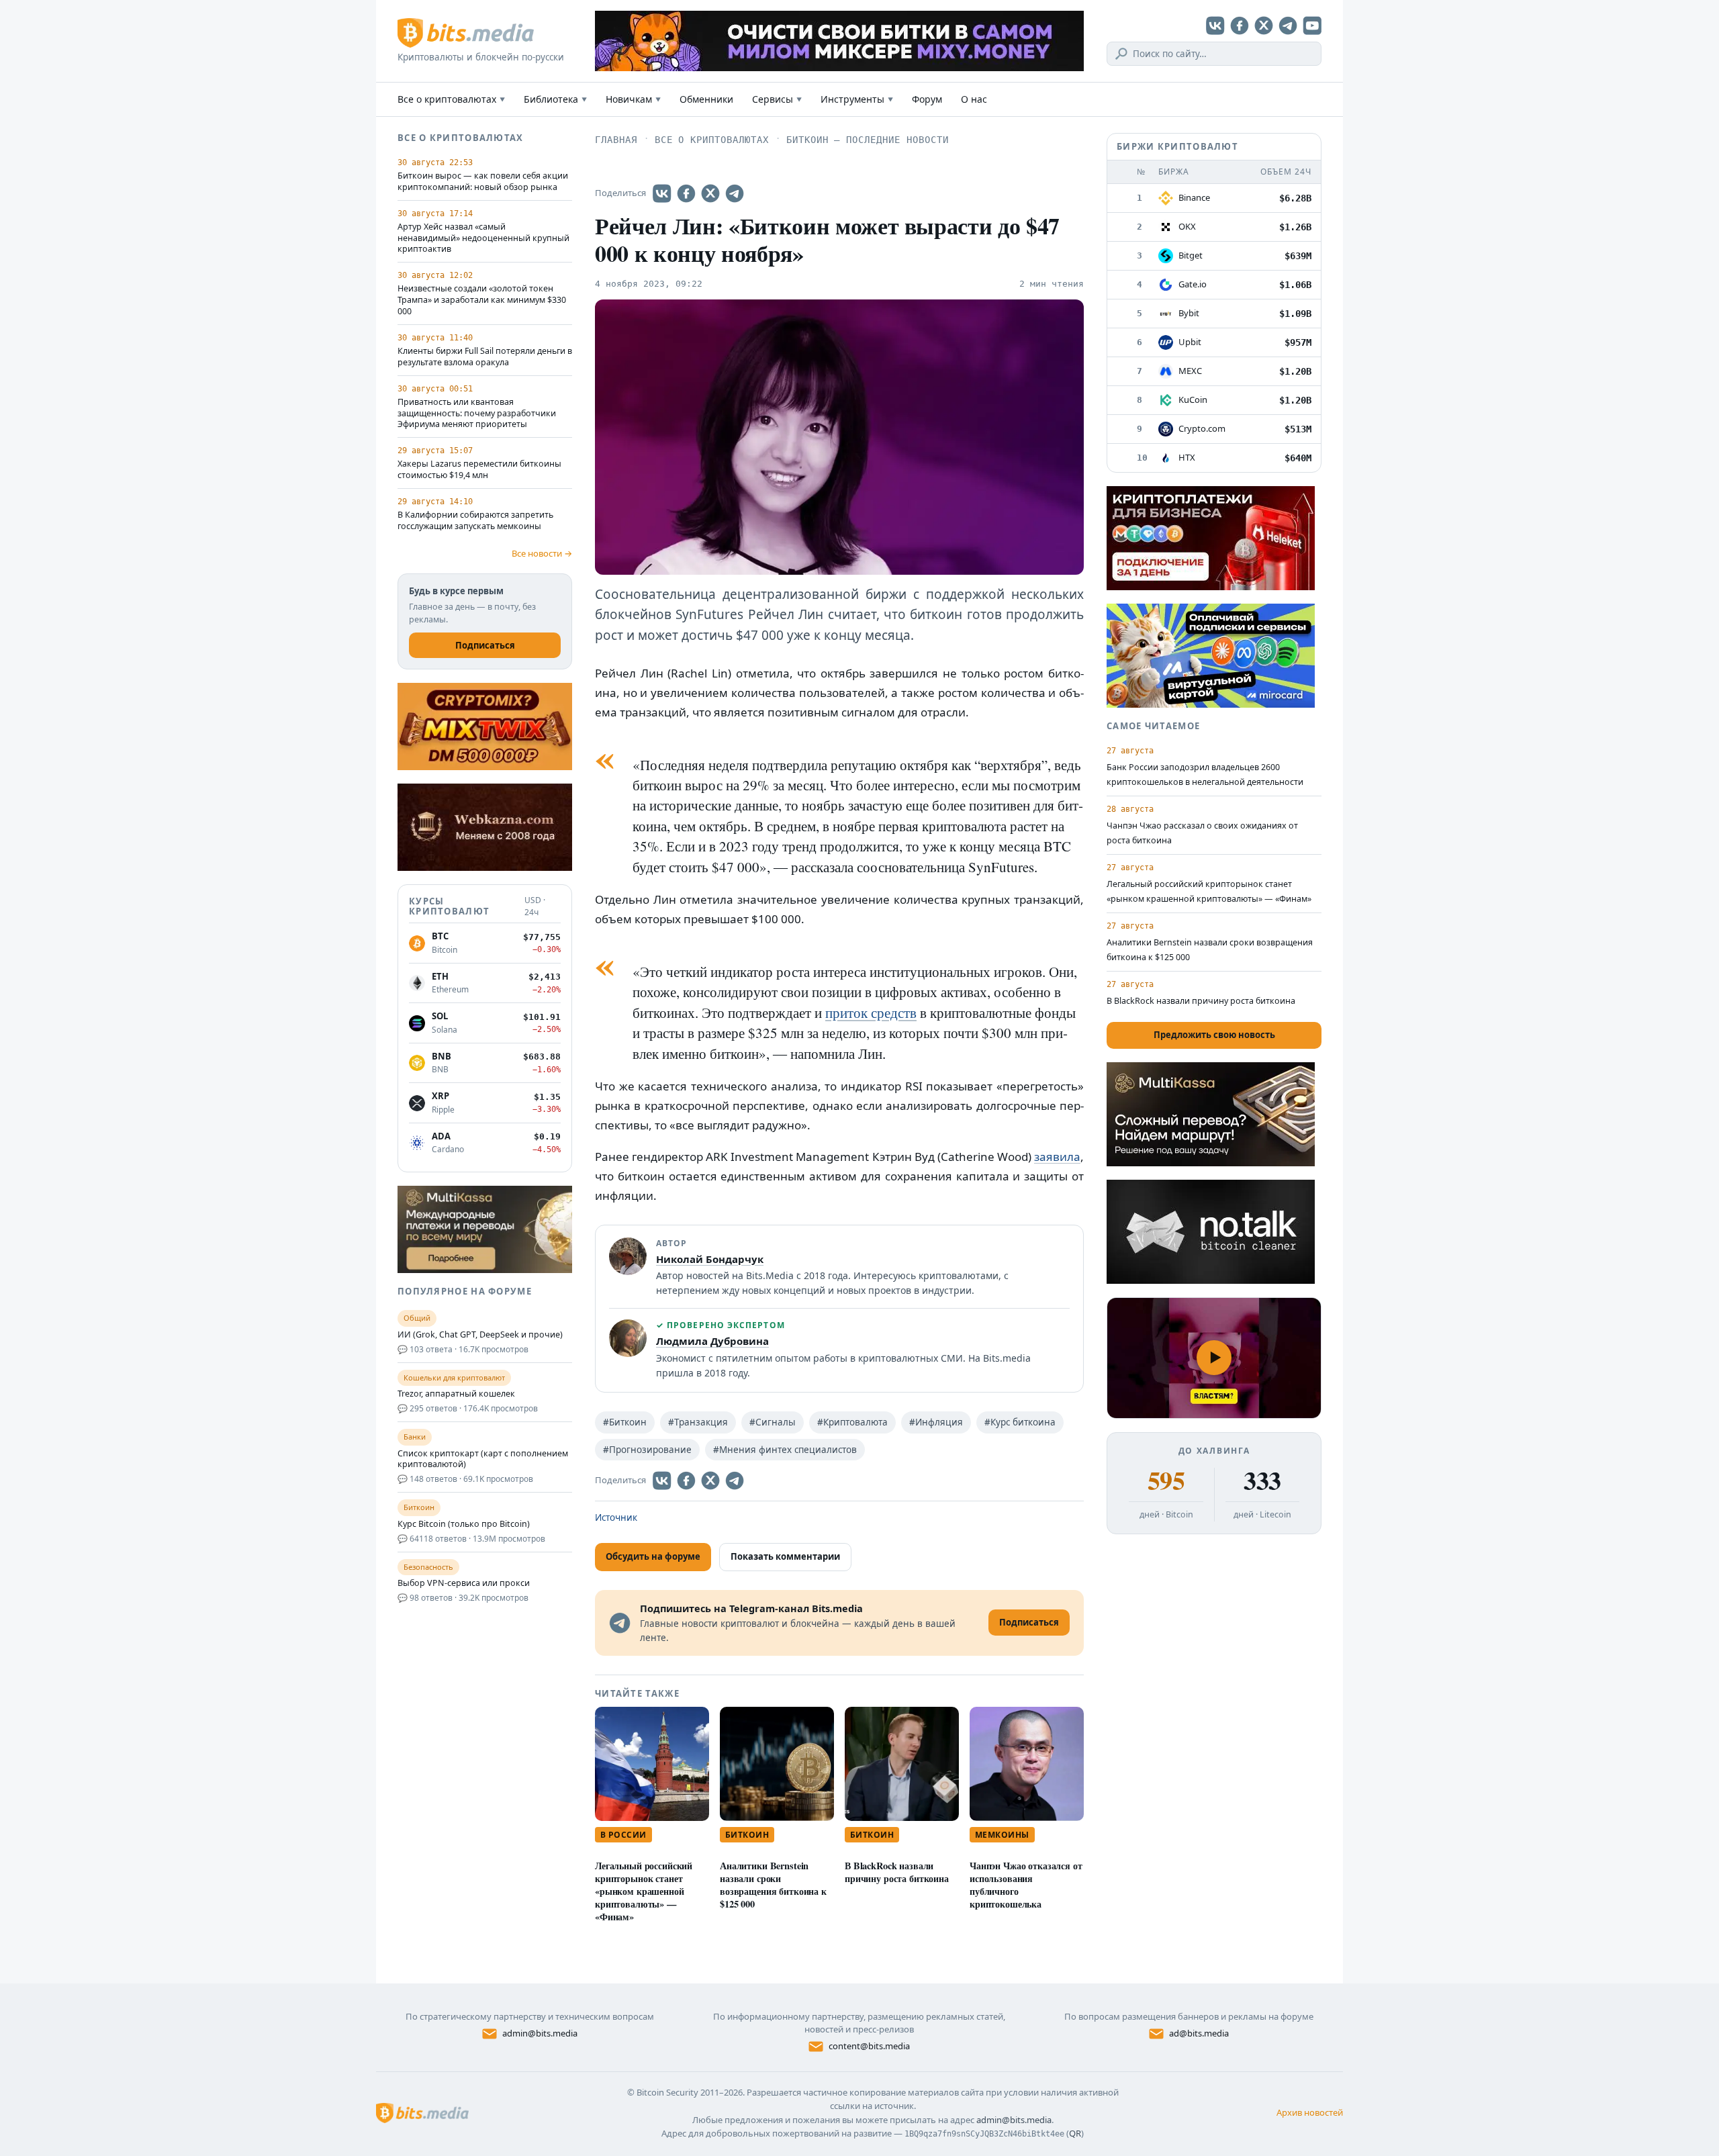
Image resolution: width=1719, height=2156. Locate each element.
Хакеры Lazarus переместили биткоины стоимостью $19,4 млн (479, 470)
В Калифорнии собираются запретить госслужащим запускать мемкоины (475, 521)
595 (1166, 1481)
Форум (927, 99)
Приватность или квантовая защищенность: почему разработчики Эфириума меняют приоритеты (477, 414)
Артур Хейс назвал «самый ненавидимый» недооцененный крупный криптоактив (483, 238)
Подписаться (485, 645)
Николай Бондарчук (710, 1259)
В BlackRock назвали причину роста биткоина (897, 1872)
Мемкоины (1002, 1835)
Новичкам (633, 99)
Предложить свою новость (1214, 1035)
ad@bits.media (1199, 2033)
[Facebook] (1240, 26)
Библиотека (555, 99)
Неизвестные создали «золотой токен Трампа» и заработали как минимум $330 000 (482, 300)
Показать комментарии (785, 1556)
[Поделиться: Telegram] (735, 193)
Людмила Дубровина (712, 1341)
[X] (1264, 26)
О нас (974, 99)
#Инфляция (936, 1422)
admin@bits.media (540, 2033)
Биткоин (747, 1835)
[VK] (1215, 26)
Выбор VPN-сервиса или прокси (464, 1583)
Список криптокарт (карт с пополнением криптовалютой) (483, 1459)
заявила (1057, 1157)
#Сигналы (773, 1422)
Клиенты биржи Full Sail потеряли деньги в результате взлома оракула (485, 357)
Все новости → (542, 553)
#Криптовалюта (852, 1422)
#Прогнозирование (647, 1450)
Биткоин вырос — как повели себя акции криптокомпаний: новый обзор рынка (483, 182)
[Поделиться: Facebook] (686, 193)
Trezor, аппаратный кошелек (456, 1394)
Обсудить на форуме (653, 1556)
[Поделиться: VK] (662, 193)
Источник (616, 1517)
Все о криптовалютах (451, 99)
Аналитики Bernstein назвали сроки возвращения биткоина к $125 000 (773, 1884)
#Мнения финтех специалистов (785, 1450)
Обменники (706, 99)
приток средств (871, 1013)
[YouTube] (1312, 26)
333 (1262, 1481)
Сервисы (777, 99)
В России (623, 1835)
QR (1075, 2133)
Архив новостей (1310, 2112)
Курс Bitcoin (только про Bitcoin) (464, 1524)
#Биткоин (625, 1422)
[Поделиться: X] (710, 193)
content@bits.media (869, 2046)
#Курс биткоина (1020, 1422)
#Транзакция (698, 1422)
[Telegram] (1288, 26)
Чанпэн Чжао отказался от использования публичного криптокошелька (1026, 1884)
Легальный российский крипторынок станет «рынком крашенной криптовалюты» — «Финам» (644, 1891)
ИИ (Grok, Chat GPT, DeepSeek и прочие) (480, 1335)
